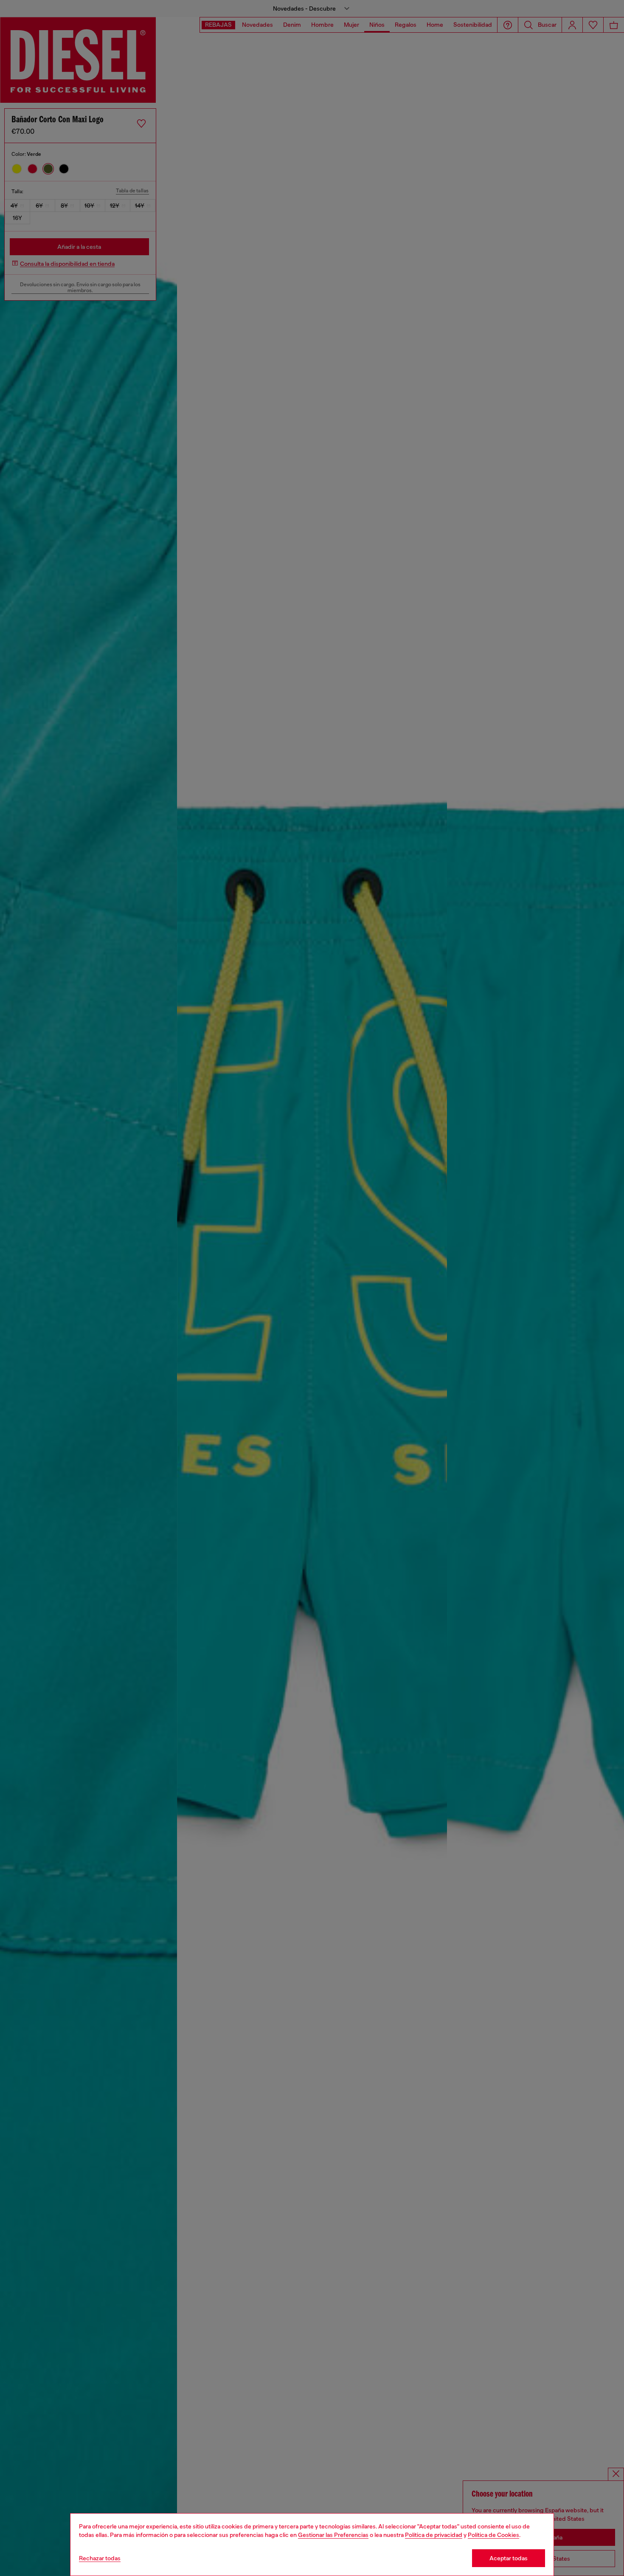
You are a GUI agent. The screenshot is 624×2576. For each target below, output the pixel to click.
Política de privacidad (434, 2535)
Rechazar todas (100, 2558)
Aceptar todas (509, 2558)
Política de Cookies (493, 2535)
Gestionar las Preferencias (333, 2535)
